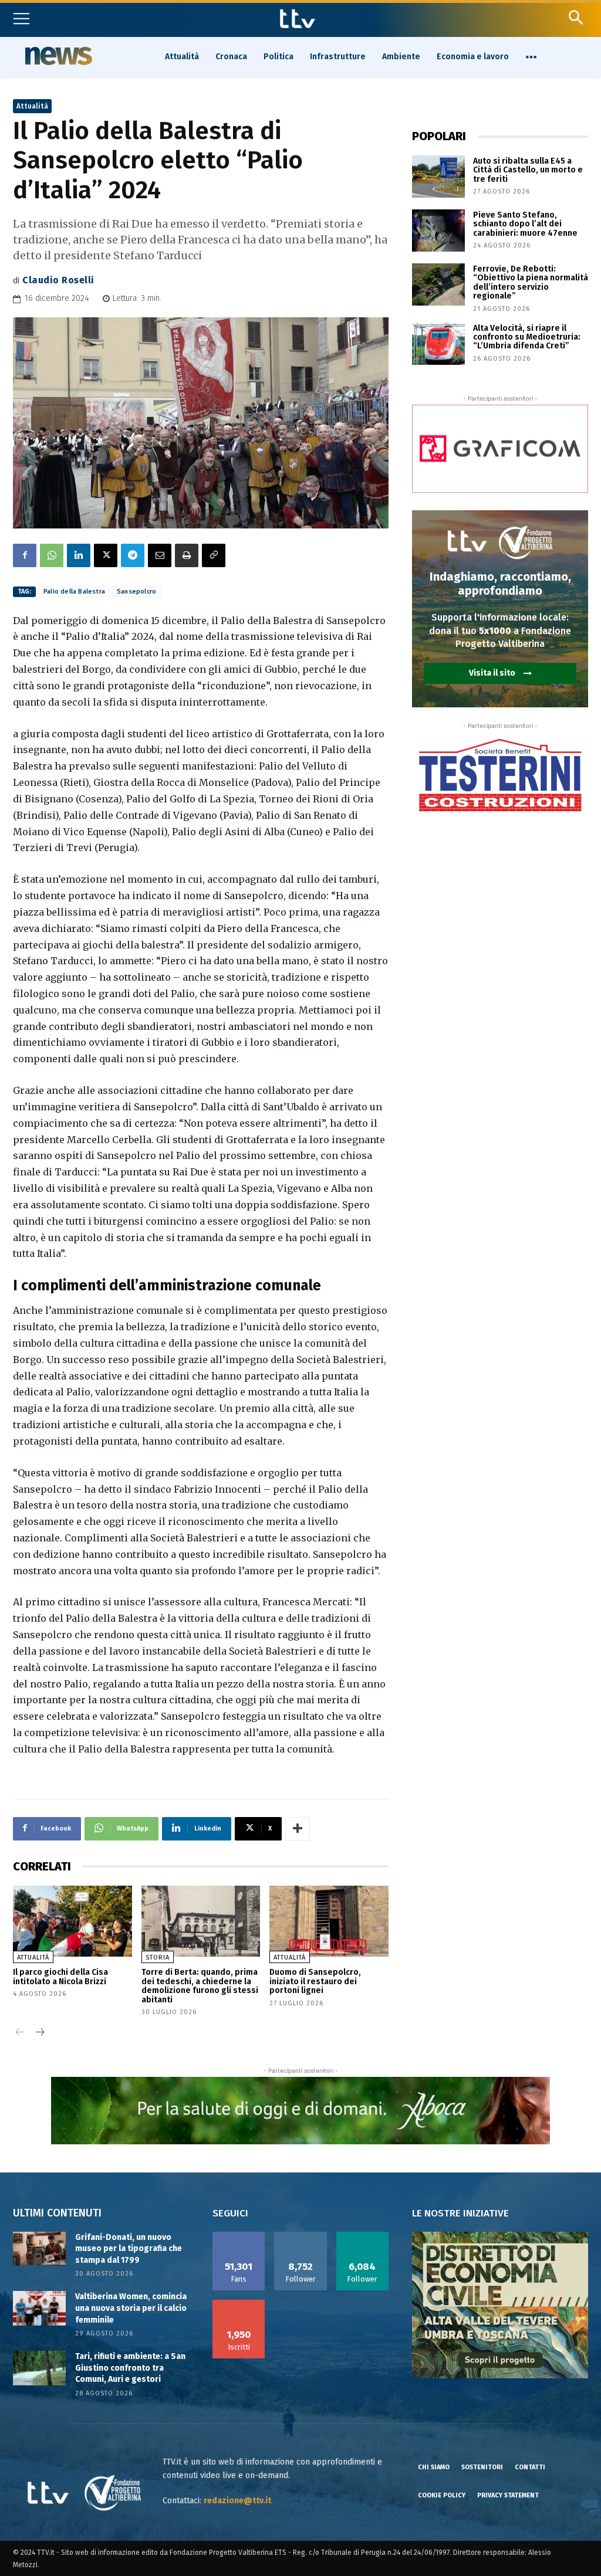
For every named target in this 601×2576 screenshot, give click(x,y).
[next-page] (39, 2033)
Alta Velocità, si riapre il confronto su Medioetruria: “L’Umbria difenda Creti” (527, 337)
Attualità (32, 106)
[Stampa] (187, 555)
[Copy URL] (214, 555)
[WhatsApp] (52, 555)
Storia (158, 1958)
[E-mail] (160, 555)
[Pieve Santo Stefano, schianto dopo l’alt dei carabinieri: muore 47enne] (438, 231)
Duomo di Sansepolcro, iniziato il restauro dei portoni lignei (315, 1981)
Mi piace (239, 2236)
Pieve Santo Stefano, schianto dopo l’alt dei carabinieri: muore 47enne (525, 224)
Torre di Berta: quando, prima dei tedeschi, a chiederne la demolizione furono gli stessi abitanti (200, 1986)
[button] (575, 17)
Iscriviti (239, 2304)
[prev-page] (20, 2033)
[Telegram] (133, 555)
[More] (298, 1829)
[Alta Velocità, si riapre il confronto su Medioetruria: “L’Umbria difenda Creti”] (438, 344)
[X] (106, 555)
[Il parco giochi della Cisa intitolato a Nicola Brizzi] (72, 1921)
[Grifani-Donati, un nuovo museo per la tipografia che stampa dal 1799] (39, 2249)
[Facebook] (25, 555)
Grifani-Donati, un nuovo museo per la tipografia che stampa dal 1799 (129, 2249)
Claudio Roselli (58, 280)
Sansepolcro (136, 592)
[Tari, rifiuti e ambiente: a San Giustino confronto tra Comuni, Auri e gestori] (39, 2368)
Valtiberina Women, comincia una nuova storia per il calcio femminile (131, 2308)
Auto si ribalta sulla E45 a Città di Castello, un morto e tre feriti (528, 170)
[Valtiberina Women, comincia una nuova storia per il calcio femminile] (39, 2308)
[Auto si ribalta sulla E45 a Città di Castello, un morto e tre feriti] (438, 177)
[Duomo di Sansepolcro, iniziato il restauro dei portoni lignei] (329, 1921)
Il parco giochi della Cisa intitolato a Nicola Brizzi (60, 1977)
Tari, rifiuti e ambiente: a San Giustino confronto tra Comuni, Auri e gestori (130, 2368)
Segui (301, 2236)
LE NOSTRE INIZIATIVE (460, 2213)
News (57, 56)
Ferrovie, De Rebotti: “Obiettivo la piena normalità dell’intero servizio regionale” (531, 282)
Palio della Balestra (74, 592)
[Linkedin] (79, 555)
